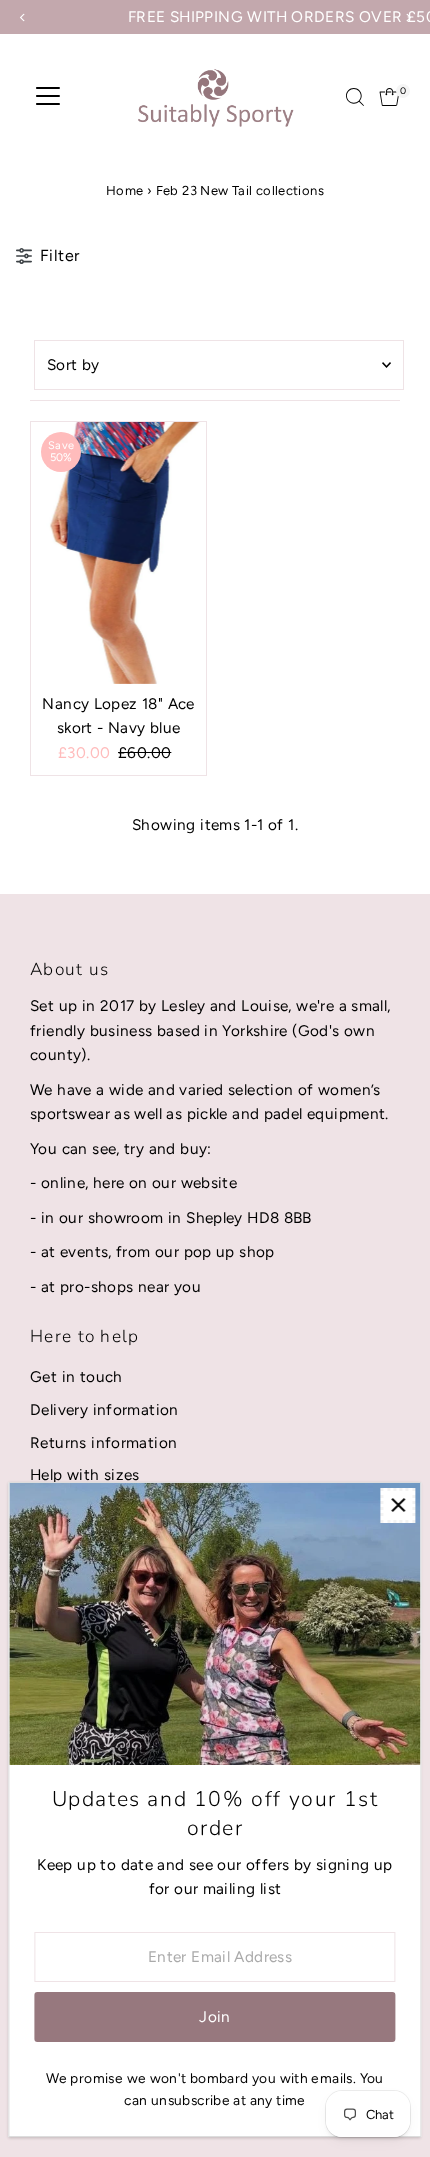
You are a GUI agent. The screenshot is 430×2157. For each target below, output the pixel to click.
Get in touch (76, 1376)
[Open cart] (389, 97)
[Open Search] (355, 97)
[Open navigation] (48, 97)
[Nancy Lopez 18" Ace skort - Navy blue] (118, 553)
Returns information (103, 1442)
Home (125, 190)
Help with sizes (85, 1474)
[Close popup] (397, 1505)
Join (215, 2016)
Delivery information (104, 1409)
